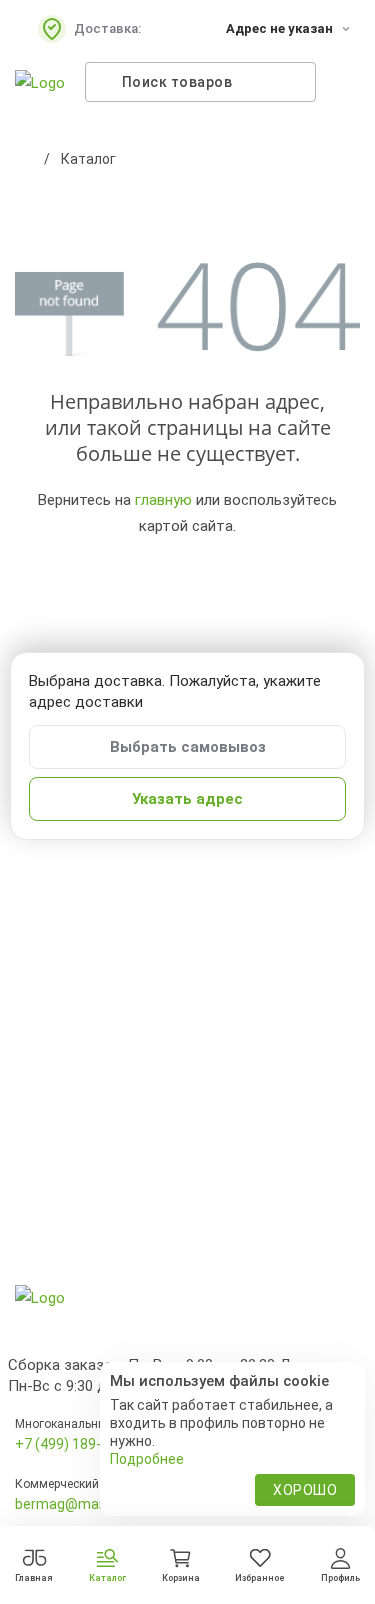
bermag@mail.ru (68, 1504)
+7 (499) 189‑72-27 (76, 1444)
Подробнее (147, 1459)
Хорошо (305, 1490)
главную (163, 500)
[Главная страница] (25, 159)
